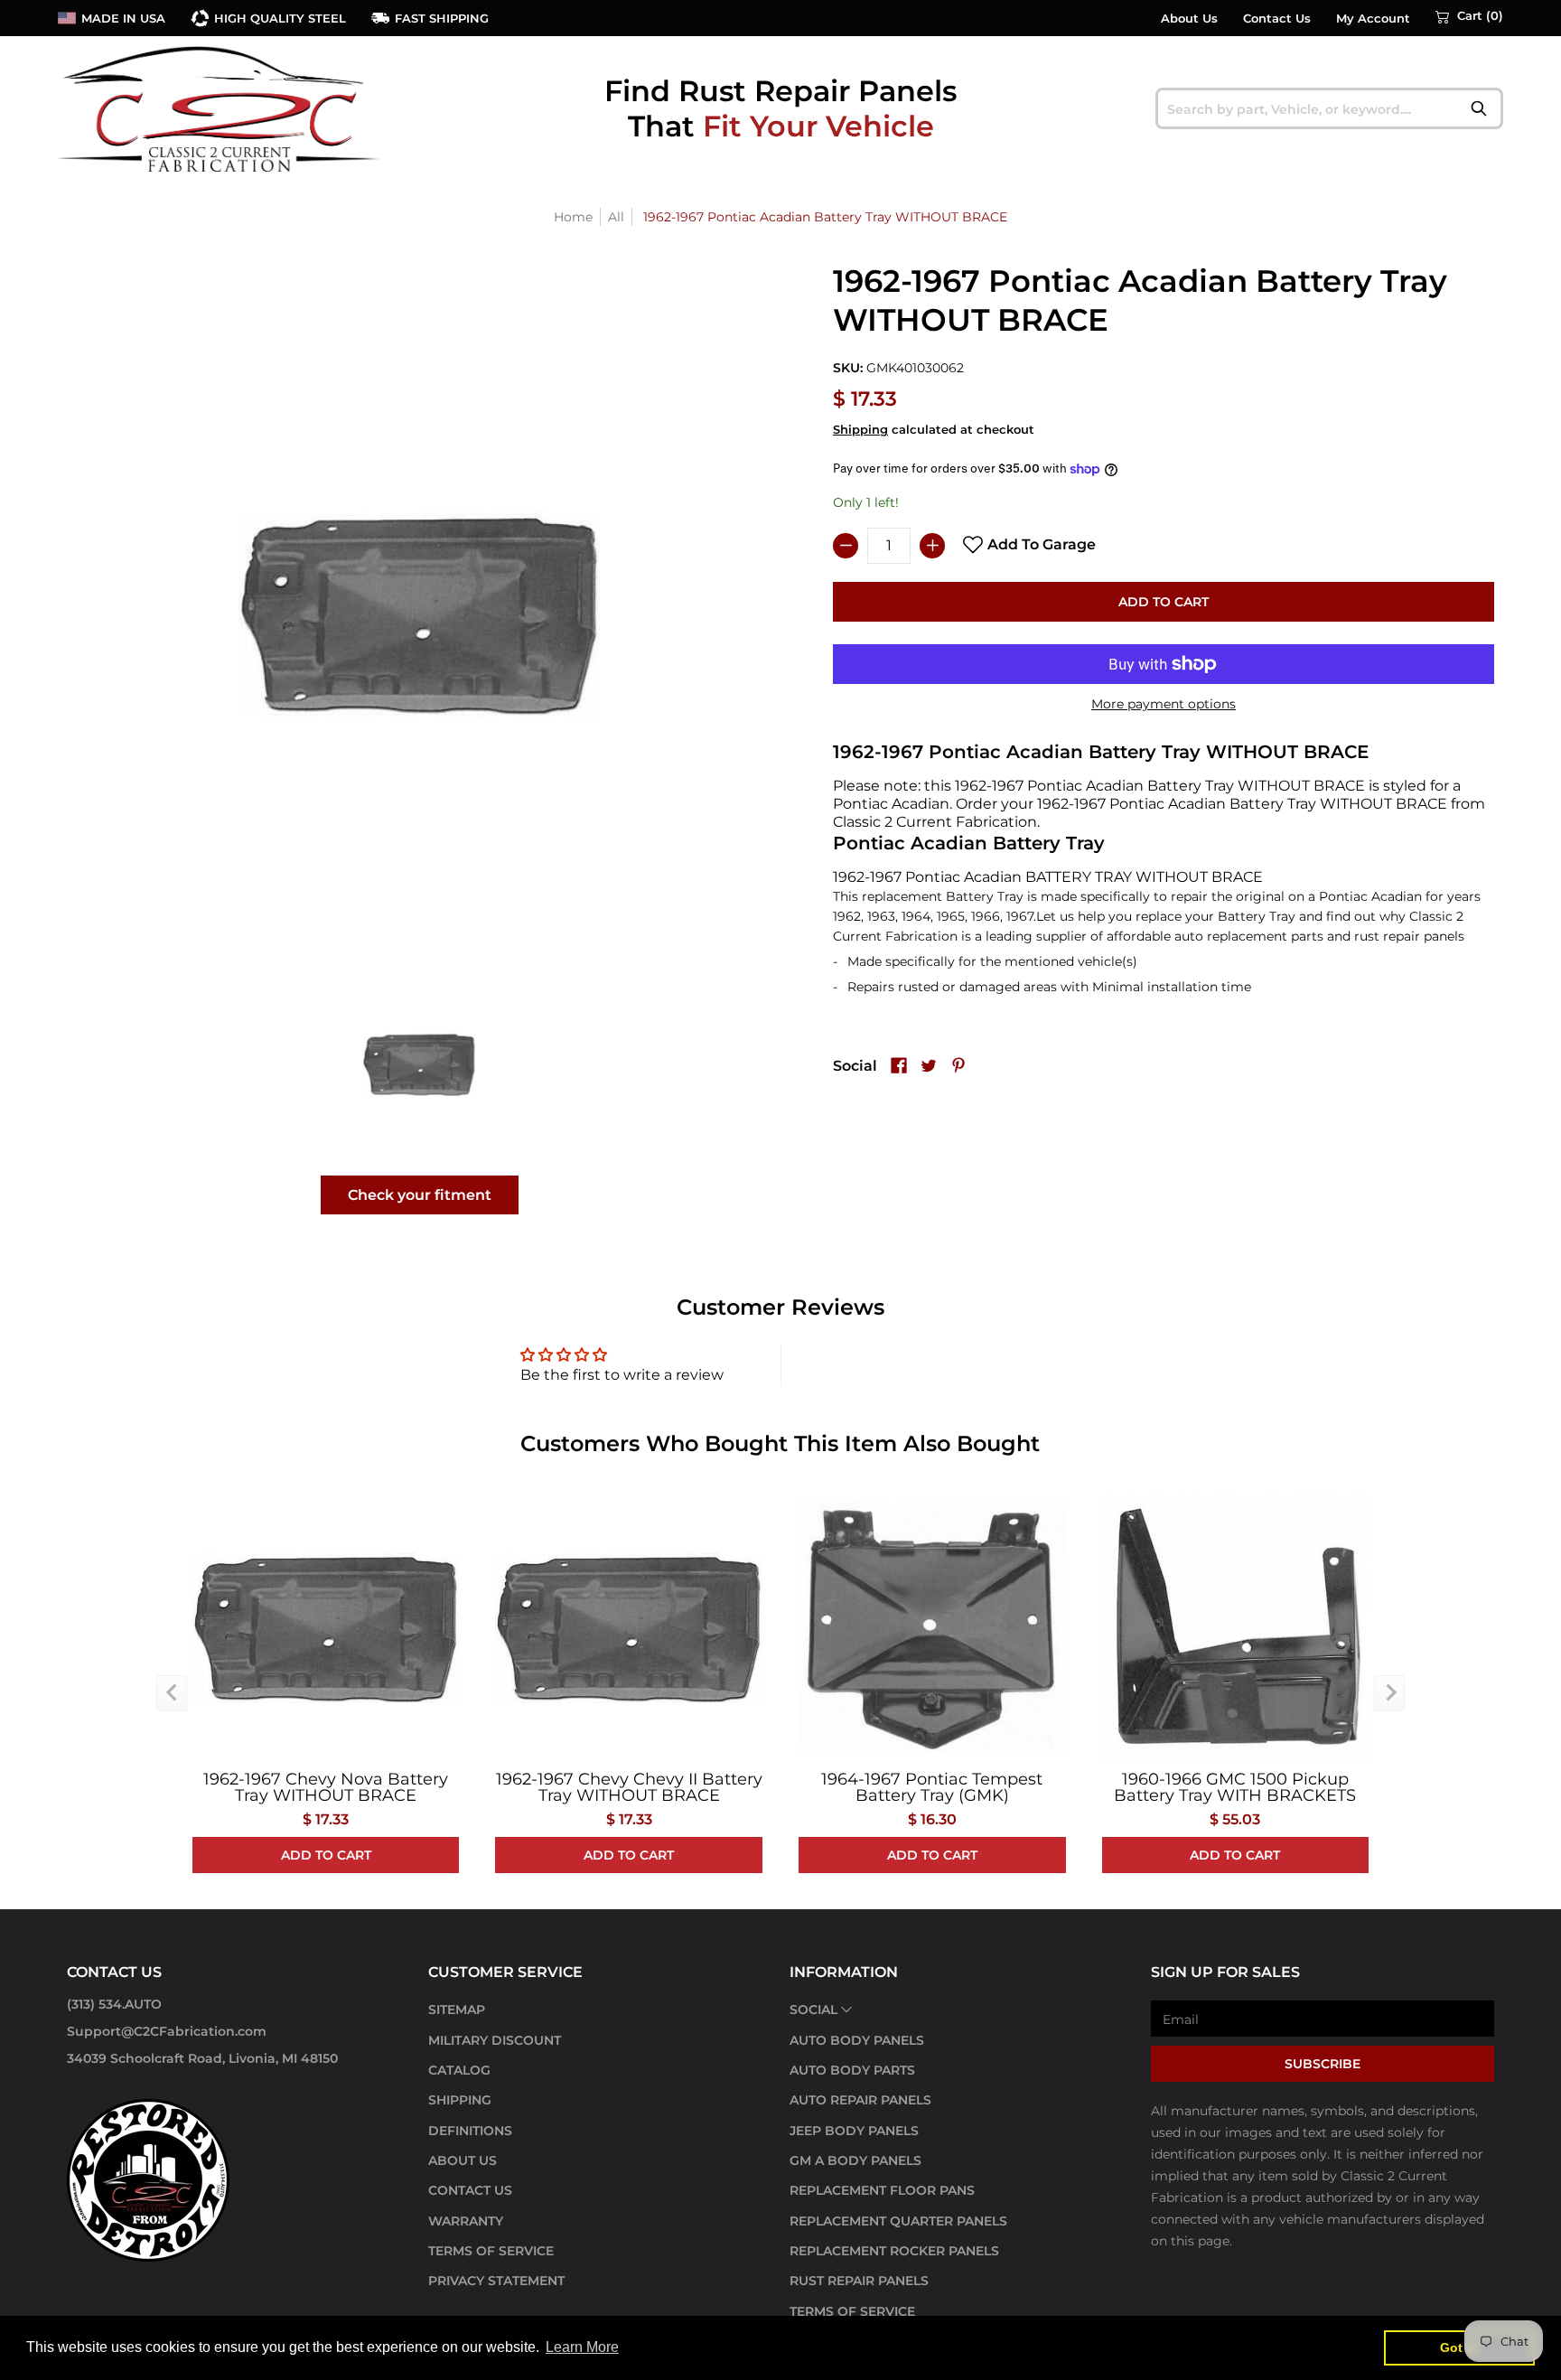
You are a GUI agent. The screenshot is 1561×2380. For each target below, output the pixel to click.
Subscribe (1323, 2064)
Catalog (459, 2070)
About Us (1189, 19)
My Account (1373, 19)
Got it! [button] (1459, 2347)
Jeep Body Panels (854, 2131)
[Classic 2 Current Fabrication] (220, 108)
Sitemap (457, 2010)
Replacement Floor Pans (882, 2190)
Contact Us (1277, 19)
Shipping (860, 430)
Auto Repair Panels (860, 2100)
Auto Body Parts (852, 2070)
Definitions (470, 2131)
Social (813, 2010)
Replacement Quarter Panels (898, 2221)
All (616, 217)
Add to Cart (1164, 602)
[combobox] (1329, 108)
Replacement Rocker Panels (894, 2251)
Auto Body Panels (857, 2040)
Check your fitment (420, 1195)
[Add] (932, 546)
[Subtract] (846, 546)
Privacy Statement (496, 2281)
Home (573, 217)
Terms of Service (491, 2251)
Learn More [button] (582, 2347)
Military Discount (495, 2040)
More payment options (1164, 704)
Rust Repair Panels (859, 2281)
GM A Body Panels (855, 2160)
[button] (1469, 16)
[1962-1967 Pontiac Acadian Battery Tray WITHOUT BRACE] (420, 1064)
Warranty (466, 2221)
